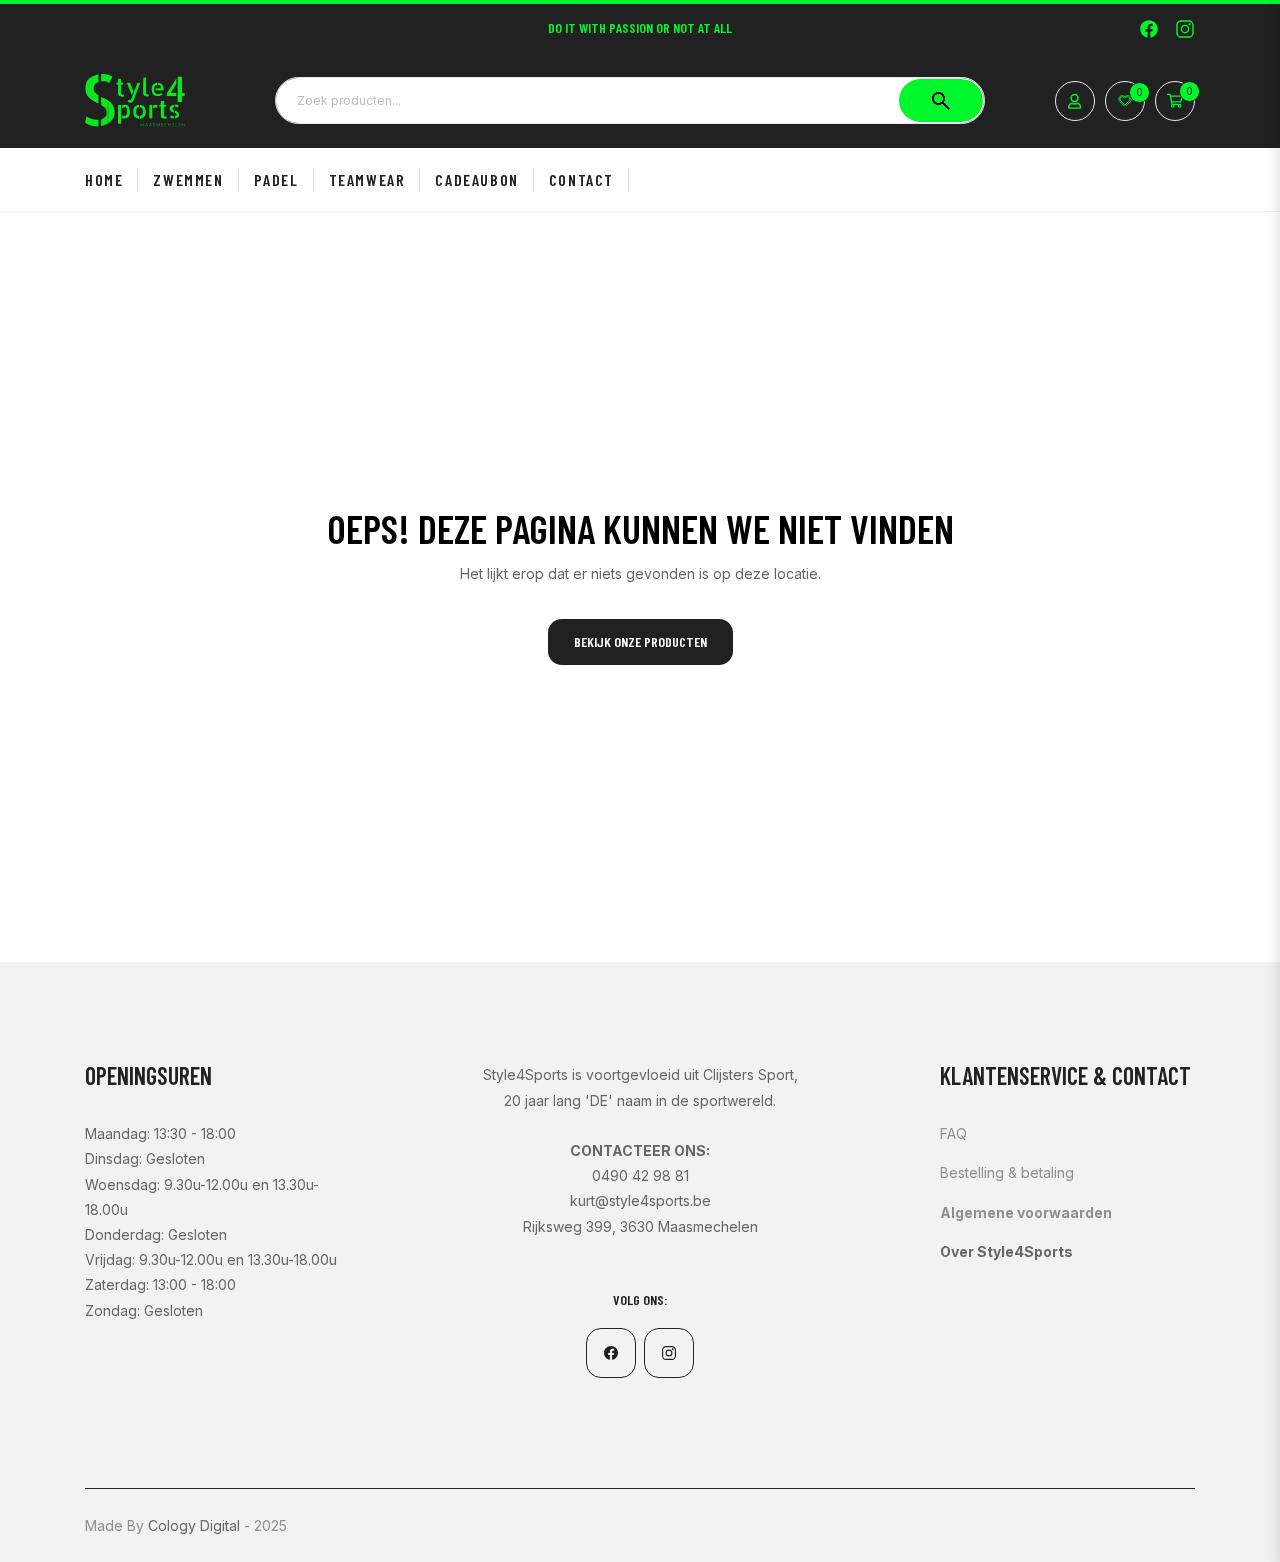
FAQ (953, 1133)
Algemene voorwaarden (1026, 1212)
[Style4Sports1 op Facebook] (1149, 27)
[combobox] (630, 100)
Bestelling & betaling (1007, 1172)
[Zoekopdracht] (941, 100)
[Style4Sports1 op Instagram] (1185, 27)
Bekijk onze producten (640, 641)
